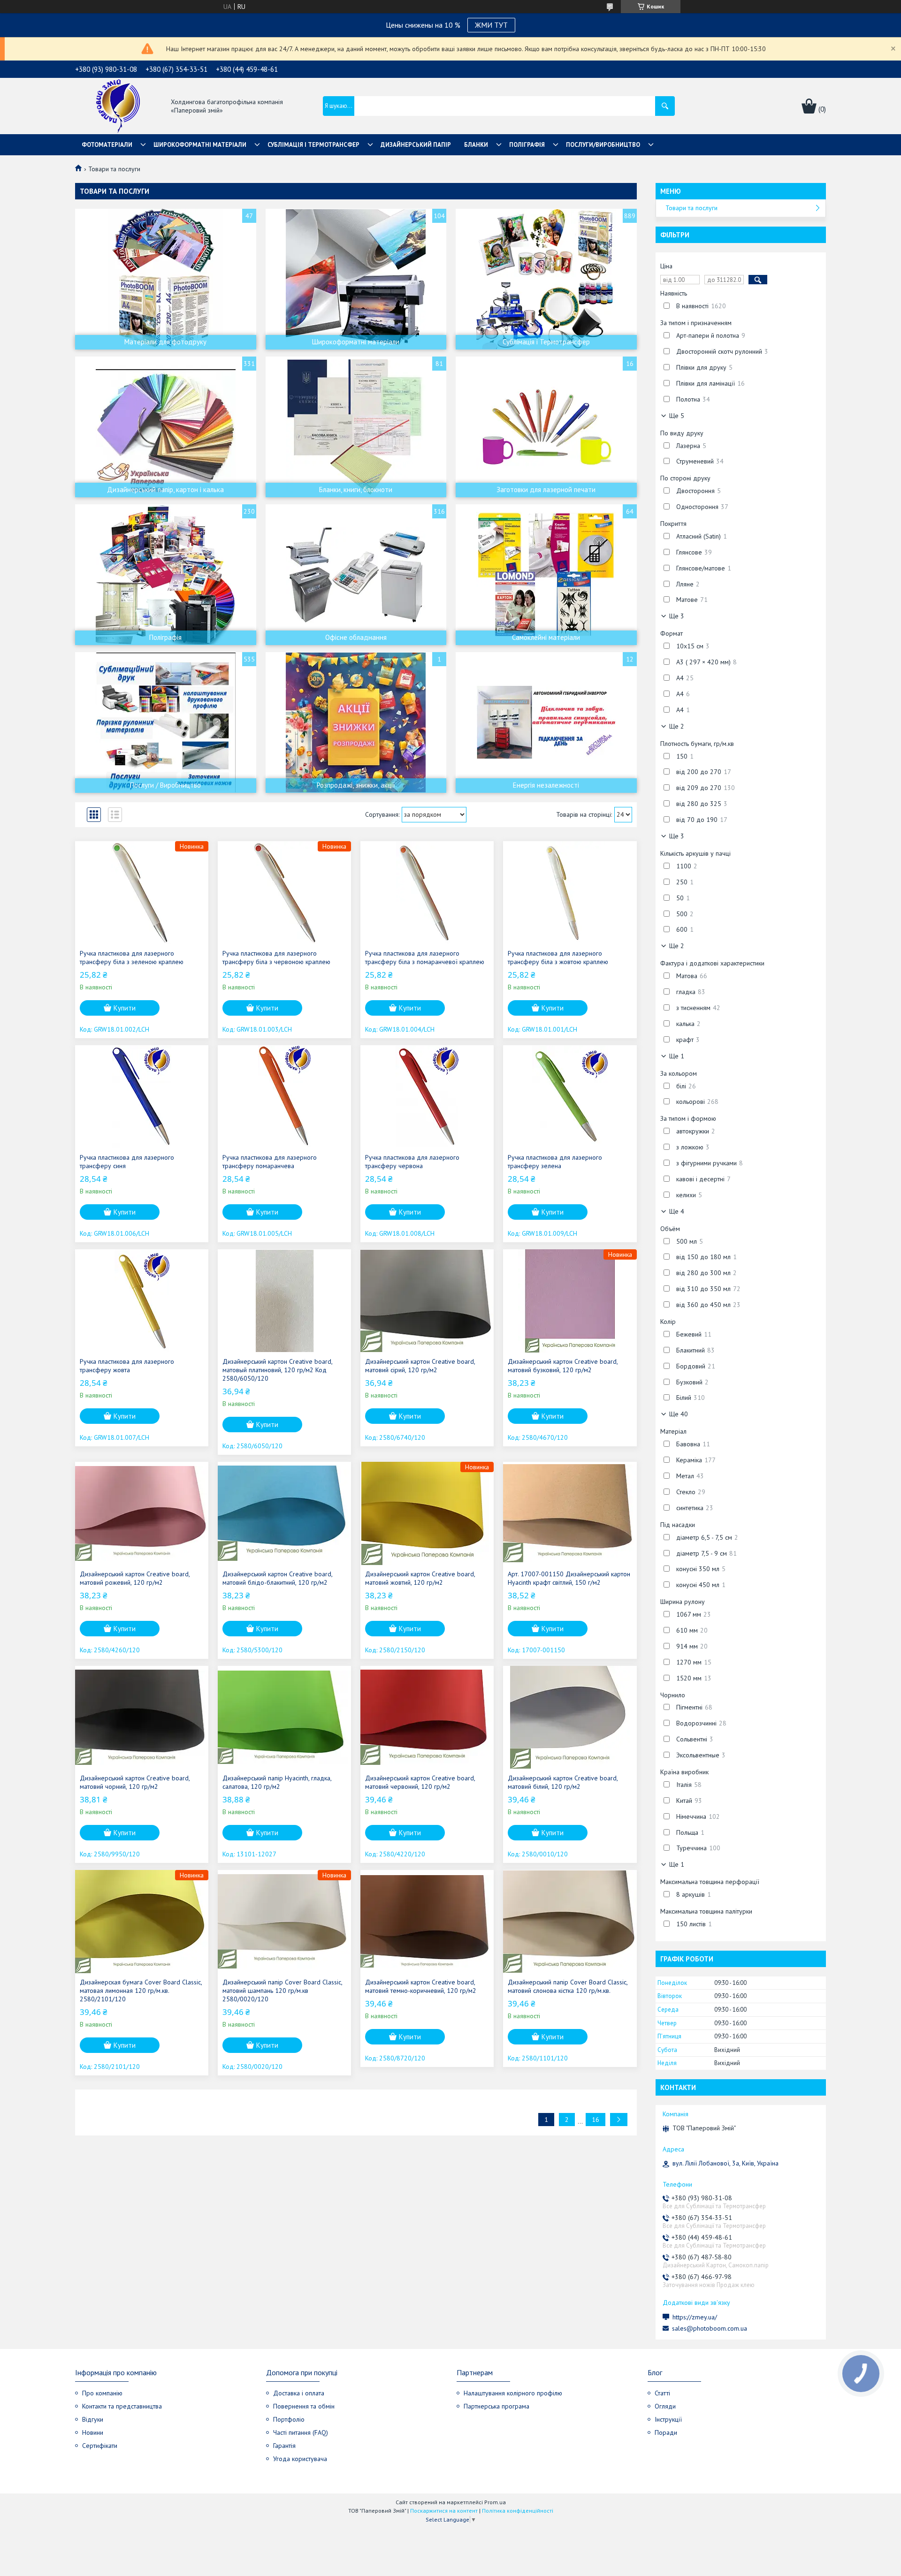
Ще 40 (679, 1414)
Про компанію (102, 2393)
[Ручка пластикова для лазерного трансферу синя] (142, 1097)
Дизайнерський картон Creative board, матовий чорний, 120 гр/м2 (135, 1782)
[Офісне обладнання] (356, 575)
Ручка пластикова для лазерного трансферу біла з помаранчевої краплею (425, 957)
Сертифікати (100, 2446)
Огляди (665, 2406)
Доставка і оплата (299, 2393)
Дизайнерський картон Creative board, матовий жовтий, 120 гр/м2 (420, 1578)
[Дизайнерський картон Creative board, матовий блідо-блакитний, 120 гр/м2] (284, 1513)
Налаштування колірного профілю (513, 2393)
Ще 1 (677, 1056)
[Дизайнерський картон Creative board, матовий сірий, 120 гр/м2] (427, 1301)
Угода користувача (300, 2459)
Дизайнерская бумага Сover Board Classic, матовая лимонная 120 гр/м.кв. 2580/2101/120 (141, 1991)
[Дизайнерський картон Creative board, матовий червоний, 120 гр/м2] (427, 1717)
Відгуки (93, 2419)
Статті (662, 2393)
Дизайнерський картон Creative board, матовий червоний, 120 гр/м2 (420, 1782)
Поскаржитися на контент (444, 2511)
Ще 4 (677, 1211)
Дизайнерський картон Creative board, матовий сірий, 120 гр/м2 (420, 1366)
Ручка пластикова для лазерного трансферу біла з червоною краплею (276, 957)
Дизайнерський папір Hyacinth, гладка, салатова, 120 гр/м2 (277, 1782)
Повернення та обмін (304, 2406)
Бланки (476, 145)
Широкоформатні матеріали (200, 145)
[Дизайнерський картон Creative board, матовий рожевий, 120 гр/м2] (142, 1513)
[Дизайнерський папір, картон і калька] (166, 427)
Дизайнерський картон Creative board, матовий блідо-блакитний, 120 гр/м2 (277, 1578)
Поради (666, 2432)
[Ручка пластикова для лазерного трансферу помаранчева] (284, 1097)
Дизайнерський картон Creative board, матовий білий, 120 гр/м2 (563, 1782)
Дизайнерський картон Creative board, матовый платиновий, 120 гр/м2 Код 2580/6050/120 (277, 1370)
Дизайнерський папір (416, 145)
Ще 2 (677, 726)
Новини (93, 2432)
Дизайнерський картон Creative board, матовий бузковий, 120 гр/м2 (563, 1366)
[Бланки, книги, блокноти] (356, 427)
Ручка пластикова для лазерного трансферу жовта (127, 1366)
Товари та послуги (691, 208)
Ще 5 (677, 416)
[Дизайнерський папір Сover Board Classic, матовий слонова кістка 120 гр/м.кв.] (570, 1922)
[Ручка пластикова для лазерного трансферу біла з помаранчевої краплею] (427, 893)
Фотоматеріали (107, 145)
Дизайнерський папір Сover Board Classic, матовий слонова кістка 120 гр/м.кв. (568, 1986)
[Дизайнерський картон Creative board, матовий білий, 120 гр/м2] (570, 1717)
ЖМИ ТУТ (491, 25)
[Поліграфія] (166, 575)
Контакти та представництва (122, 2406)
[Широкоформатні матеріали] (356, 279)
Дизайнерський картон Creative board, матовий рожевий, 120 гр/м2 (135, 1578)
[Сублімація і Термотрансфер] (546, 279)
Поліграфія (527, 145)
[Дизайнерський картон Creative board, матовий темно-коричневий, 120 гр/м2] (427, 1922)
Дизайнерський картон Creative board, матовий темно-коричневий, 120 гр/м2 (421, 1986)
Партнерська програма (496, 2406)
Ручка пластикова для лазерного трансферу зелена (555, 1162)
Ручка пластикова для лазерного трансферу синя (127, 1162)
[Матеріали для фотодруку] (166, 279)
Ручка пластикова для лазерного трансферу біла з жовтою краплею (558, 957)
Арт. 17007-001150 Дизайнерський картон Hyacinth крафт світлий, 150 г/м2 (569, 1578)
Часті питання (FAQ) (301, 2432)
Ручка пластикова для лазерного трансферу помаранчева (270, 1162)
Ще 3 (677, 616)
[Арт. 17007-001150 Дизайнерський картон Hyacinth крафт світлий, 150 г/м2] (570, 1513)
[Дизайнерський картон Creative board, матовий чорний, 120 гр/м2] (142, 1717)
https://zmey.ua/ (695, 2317)
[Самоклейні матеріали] (546, 575)
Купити (125, 1008)
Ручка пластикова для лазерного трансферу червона (412, 1162)
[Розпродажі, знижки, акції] (356, 722)
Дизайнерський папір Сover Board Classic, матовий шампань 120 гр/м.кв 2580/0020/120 (282, 1991)
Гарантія (284, 2446)
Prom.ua (495, 2502)
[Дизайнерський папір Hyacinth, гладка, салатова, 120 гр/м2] (284, 1717)
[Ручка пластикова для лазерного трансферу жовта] (142, 1301)
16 (596, 2120)
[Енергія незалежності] (546, 722)
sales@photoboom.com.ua (710, 2328)
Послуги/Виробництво (603, 145)
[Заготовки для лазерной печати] (546, 427)
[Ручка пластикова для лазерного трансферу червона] (427, 1097)
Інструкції (668, 2419)
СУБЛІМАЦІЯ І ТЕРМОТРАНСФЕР (313, 145)
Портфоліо (289, 2419)
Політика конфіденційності (518, 2511)
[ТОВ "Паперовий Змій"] (118, 107)
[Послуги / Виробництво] (166, 722)
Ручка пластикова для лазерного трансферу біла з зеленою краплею (132, 957)
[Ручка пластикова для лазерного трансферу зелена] (570, 1097)
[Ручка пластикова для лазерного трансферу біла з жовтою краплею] (570, 893)
